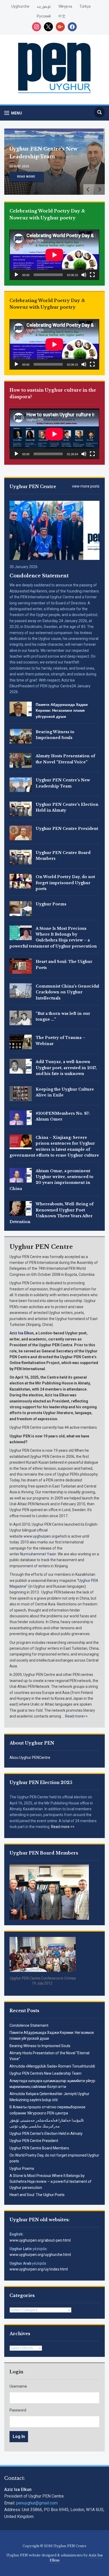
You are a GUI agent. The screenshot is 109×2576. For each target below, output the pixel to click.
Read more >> (63, 1827)
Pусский (44, 16)
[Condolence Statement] (54, 530)
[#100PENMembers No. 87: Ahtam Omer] (21, 1117)
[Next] (99, 189)
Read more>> (76, 1716)
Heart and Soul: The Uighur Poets (37, 2195)
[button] (13, 113)
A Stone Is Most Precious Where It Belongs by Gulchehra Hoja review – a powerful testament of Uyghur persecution (51, 2182)
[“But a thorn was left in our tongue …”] (21, 1017)
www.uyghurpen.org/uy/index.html (39, 2269)
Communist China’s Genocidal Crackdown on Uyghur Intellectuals (67, 992)
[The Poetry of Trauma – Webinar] (21, 1042)
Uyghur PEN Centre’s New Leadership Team (46, 2073)
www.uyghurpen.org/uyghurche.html (40, 2255)
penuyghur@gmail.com (37, 2503)
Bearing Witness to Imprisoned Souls (40, 2046)
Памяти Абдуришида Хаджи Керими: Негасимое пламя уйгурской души (62, 711)
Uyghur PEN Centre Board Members (39, 2148)
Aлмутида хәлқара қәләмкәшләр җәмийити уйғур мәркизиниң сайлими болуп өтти (48, 149)
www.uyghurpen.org (40, 1536)
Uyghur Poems (22, 2168)
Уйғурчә (65, 6)
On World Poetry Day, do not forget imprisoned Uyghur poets (65, 883)
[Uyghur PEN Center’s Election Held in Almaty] (21, 808)
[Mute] (84, 275)
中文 (62, 16)
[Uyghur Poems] (21, 908)
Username (18, 2386)
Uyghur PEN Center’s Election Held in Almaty (46, 2134)
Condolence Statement (29, 2025)
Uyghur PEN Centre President (34, 2141)
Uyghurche (20, 6)
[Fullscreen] (92, 275)
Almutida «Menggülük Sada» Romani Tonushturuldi (52, 2066)
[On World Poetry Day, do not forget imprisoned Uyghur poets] (21, 881)
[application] (54, 255)
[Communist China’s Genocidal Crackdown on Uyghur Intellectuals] (21, 990)
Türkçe (85, 6)
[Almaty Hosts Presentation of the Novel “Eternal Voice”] (21, 760)
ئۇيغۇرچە (44, 6)
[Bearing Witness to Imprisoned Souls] (21, 736)
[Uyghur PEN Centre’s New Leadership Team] (21, 784)
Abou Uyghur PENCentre (30, 1758)
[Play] (16, 275)
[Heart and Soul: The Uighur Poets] (21, 966)
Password (18, 2410)
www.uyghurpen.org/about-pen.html (40, 2240)
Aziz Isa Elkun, (22, 1333)
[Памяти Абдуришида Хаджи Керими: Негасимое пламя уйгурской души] (21, 709)
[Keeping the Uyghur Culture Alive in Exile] (21, 1093)
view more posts (86, 486)
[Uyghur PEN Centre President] (21, 833)
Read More (26, 177)
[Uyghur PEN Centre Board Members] (21, 857)
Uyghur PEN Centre (33, 486)
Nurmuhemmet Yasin (38, 1554)
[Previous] (89, 189)
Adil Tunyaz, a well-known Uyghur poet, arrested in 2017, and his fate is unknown (66, 1068)
